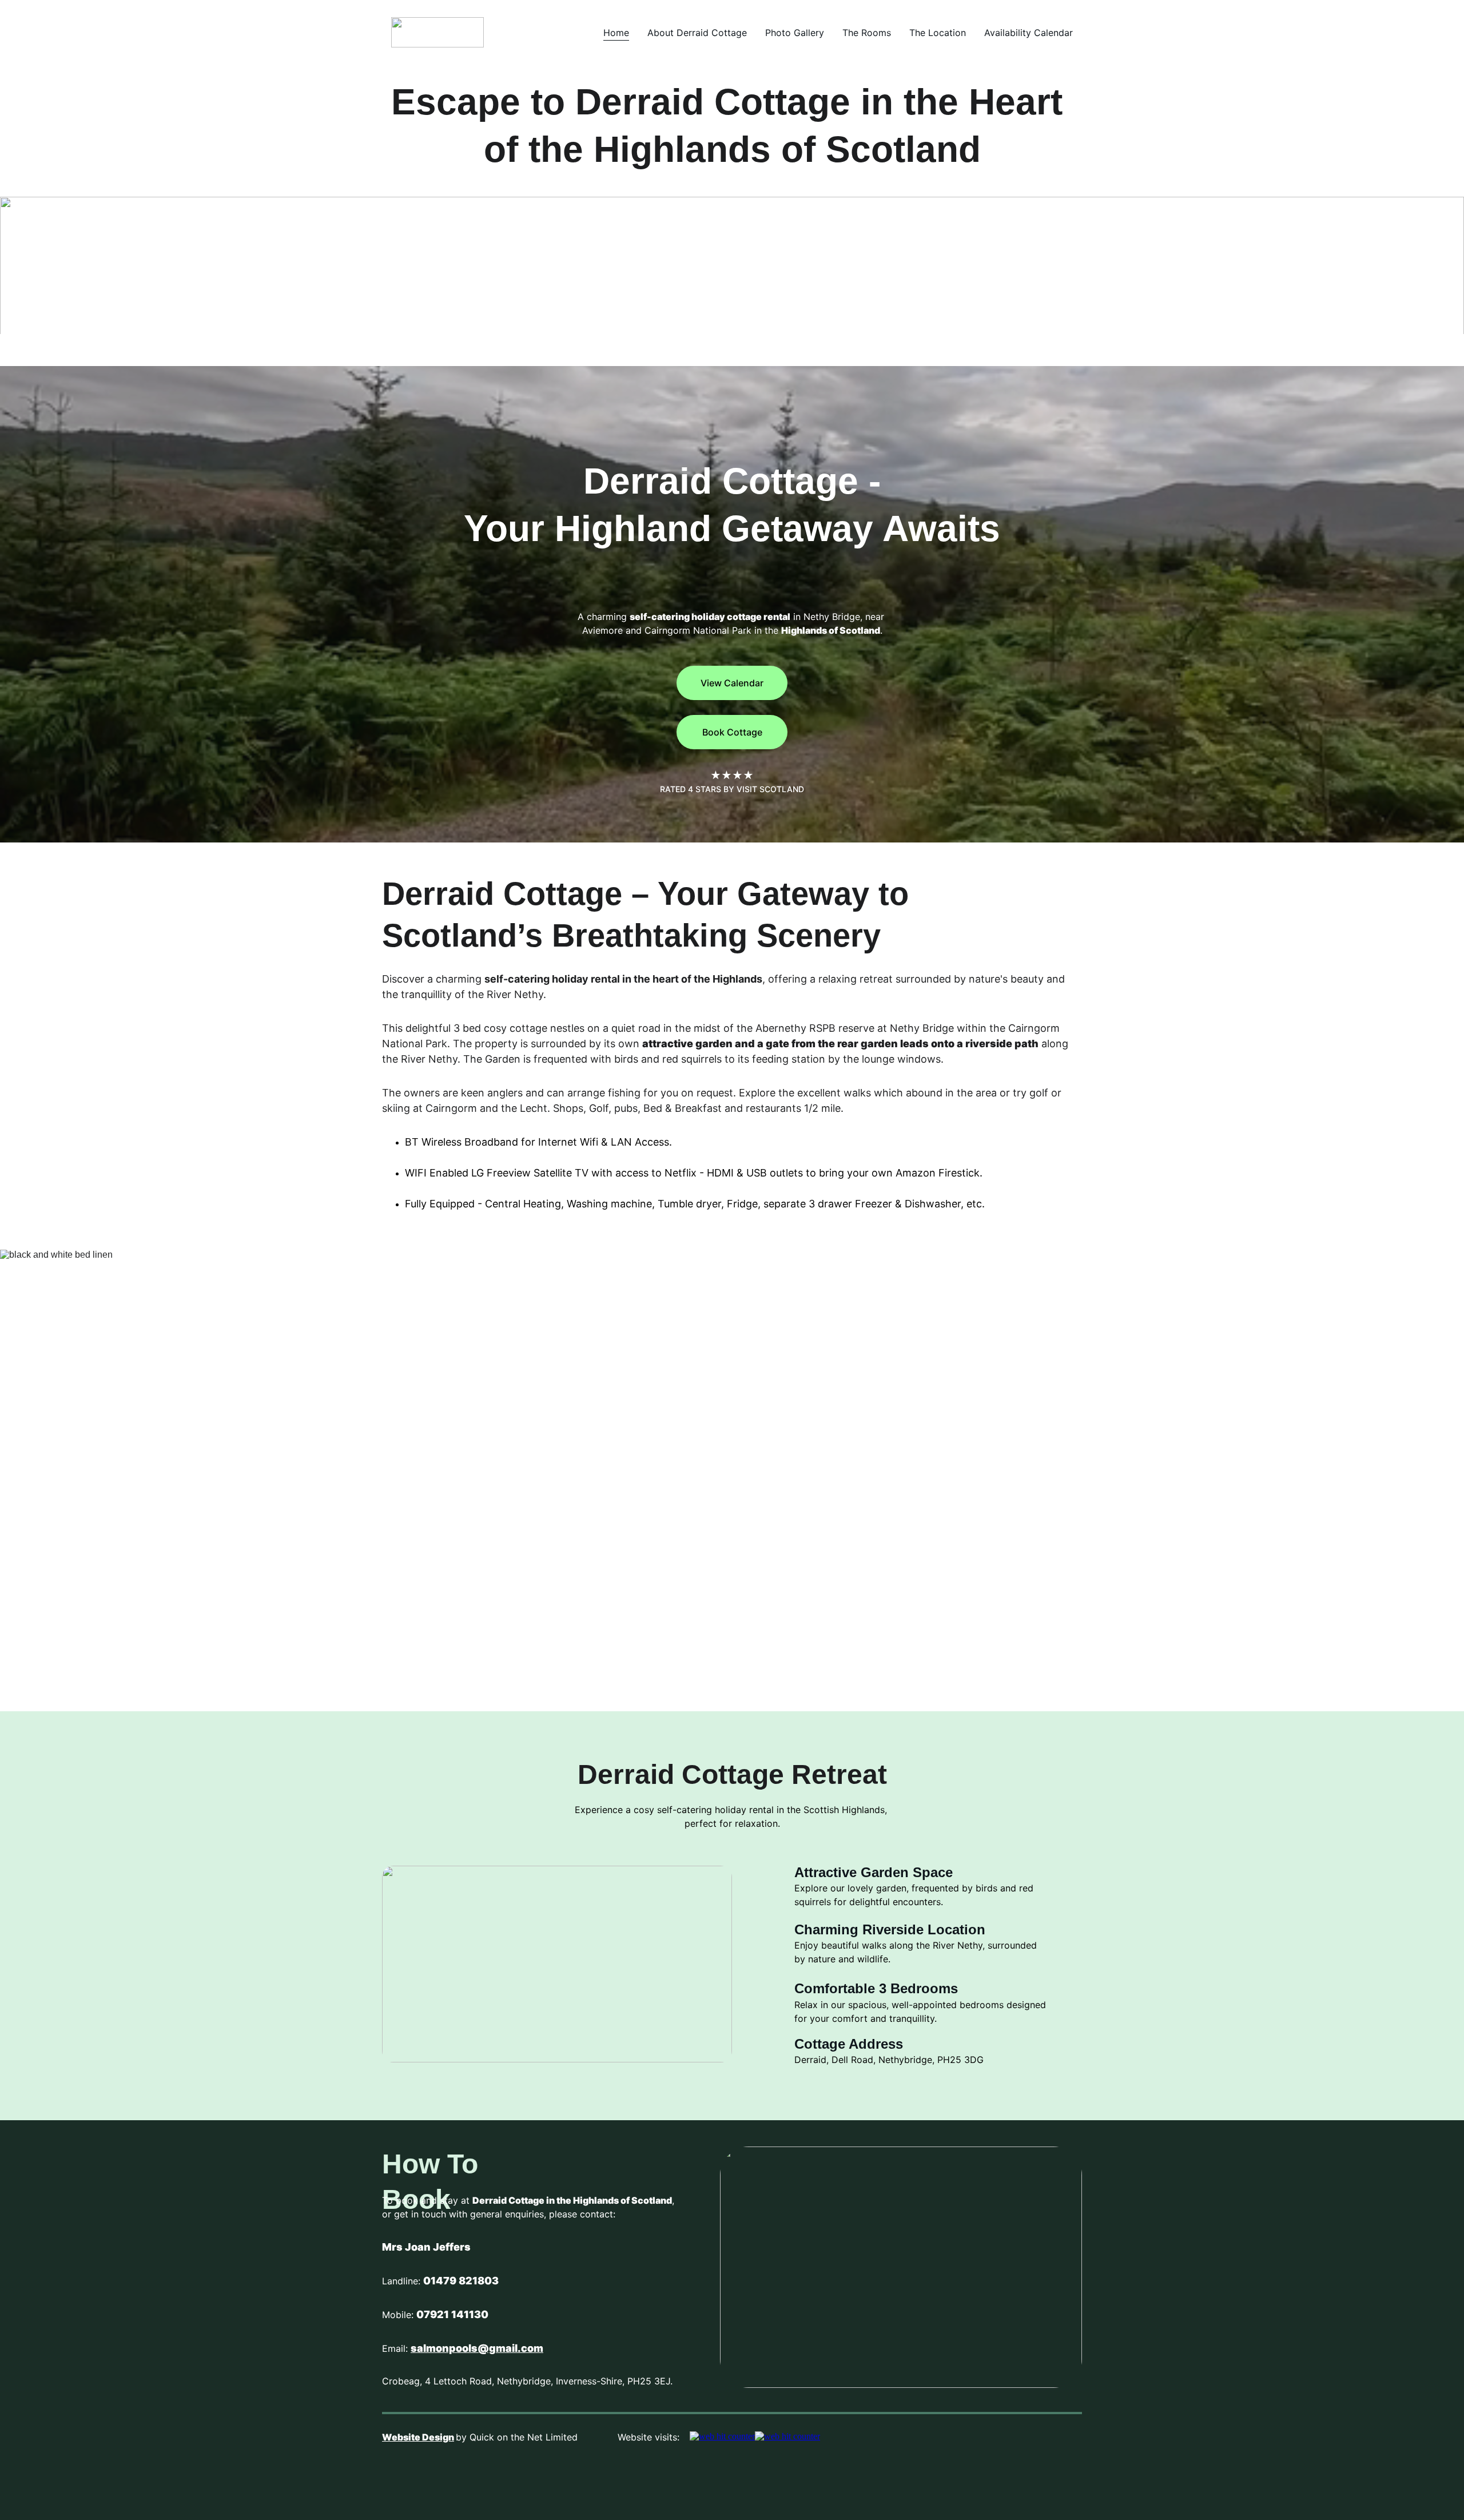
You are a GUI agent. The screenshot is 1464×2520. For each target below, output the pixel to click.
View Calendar (732, 683)
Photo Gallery (795, 33)
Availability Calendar (1029, 33)
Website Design (418, 2437)
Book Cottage (732, 732)
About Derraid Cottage (697, 33)
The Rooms (867, 33)
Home (616, 33)
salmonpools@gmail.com (477, 2348)
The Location (938, 33)
